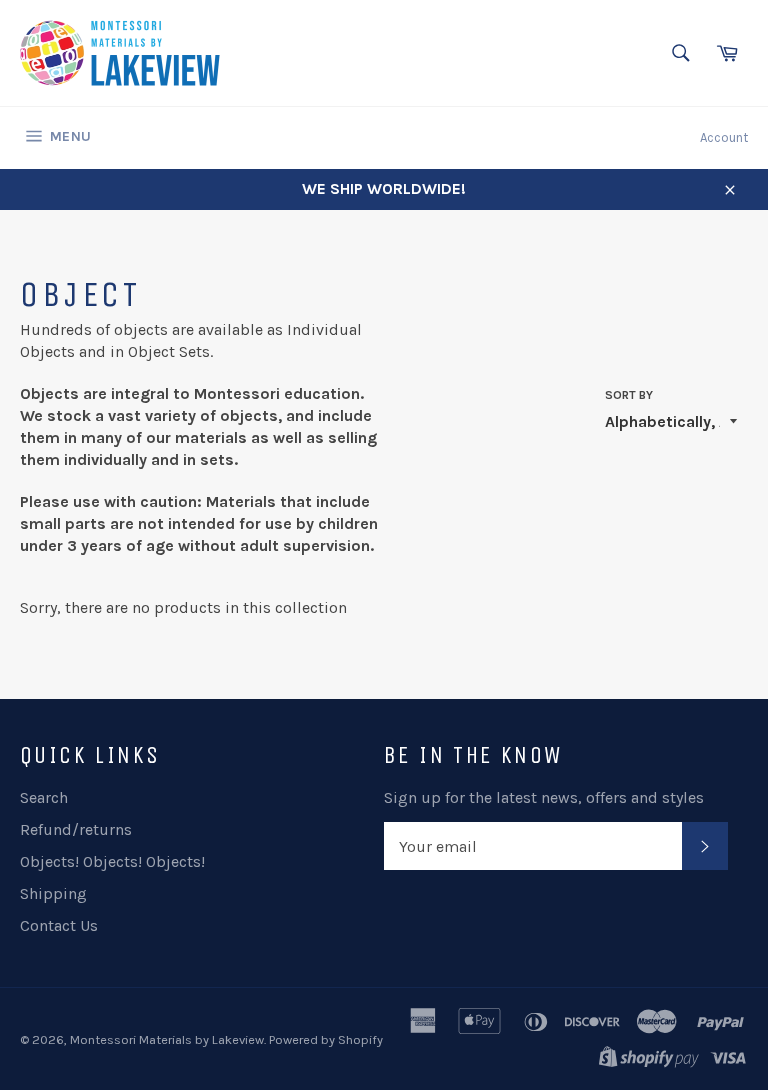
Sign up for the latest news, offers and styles (544, 797)
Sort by (629, 395)
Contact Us (59, 925)
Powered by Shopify (326, 1039)
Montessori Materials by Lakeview (167, 1039)
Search (44, 797)
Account (724, 137)
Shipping (53, 893)
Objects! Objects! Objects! (112, 861)
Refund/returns (76, 829)
